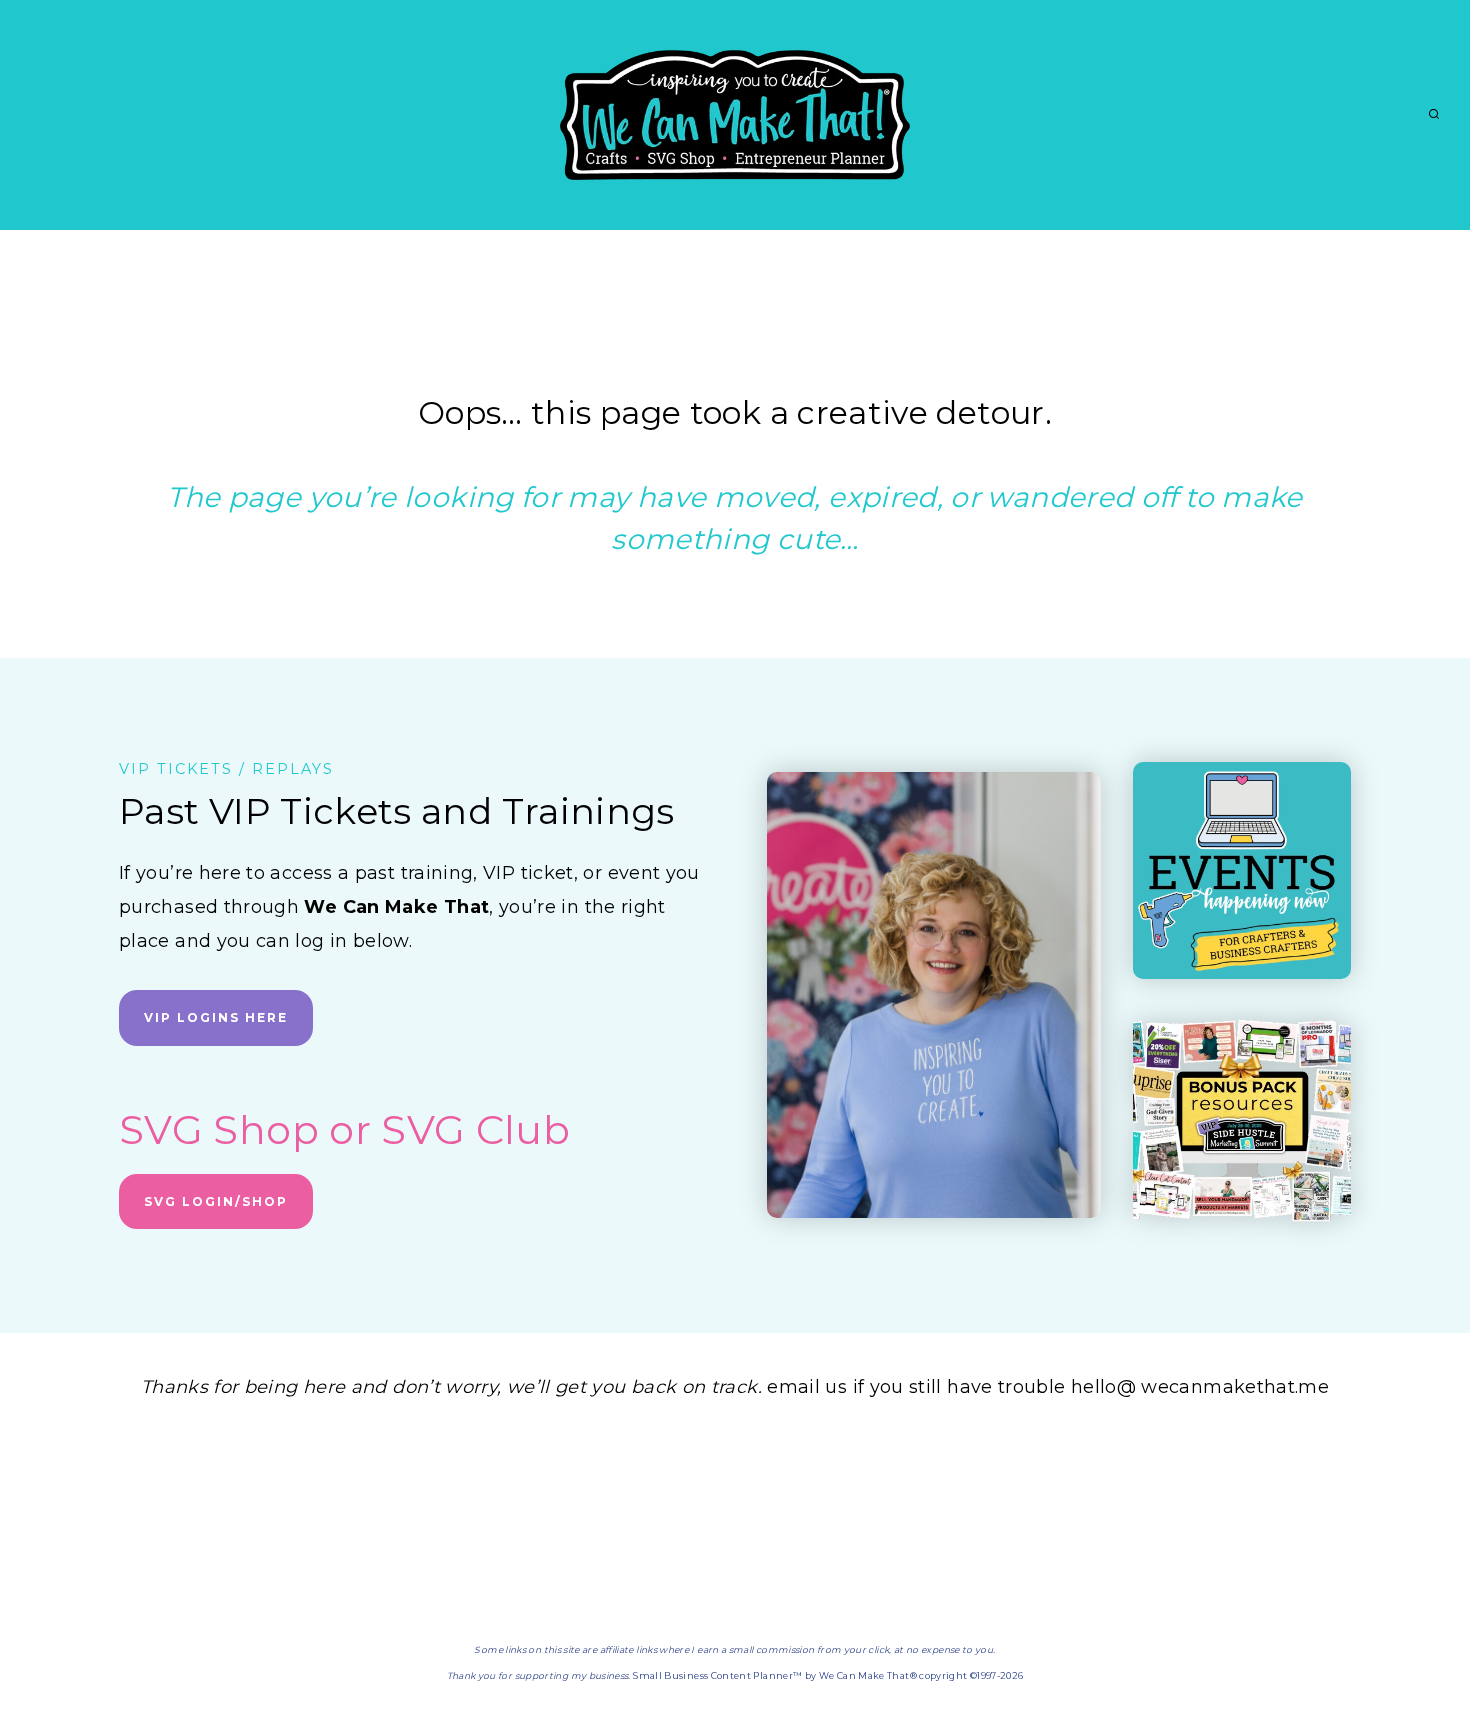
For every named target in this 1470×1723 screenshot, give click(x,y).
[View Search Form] (1434, 115)
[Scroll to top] (1422, 1645)
